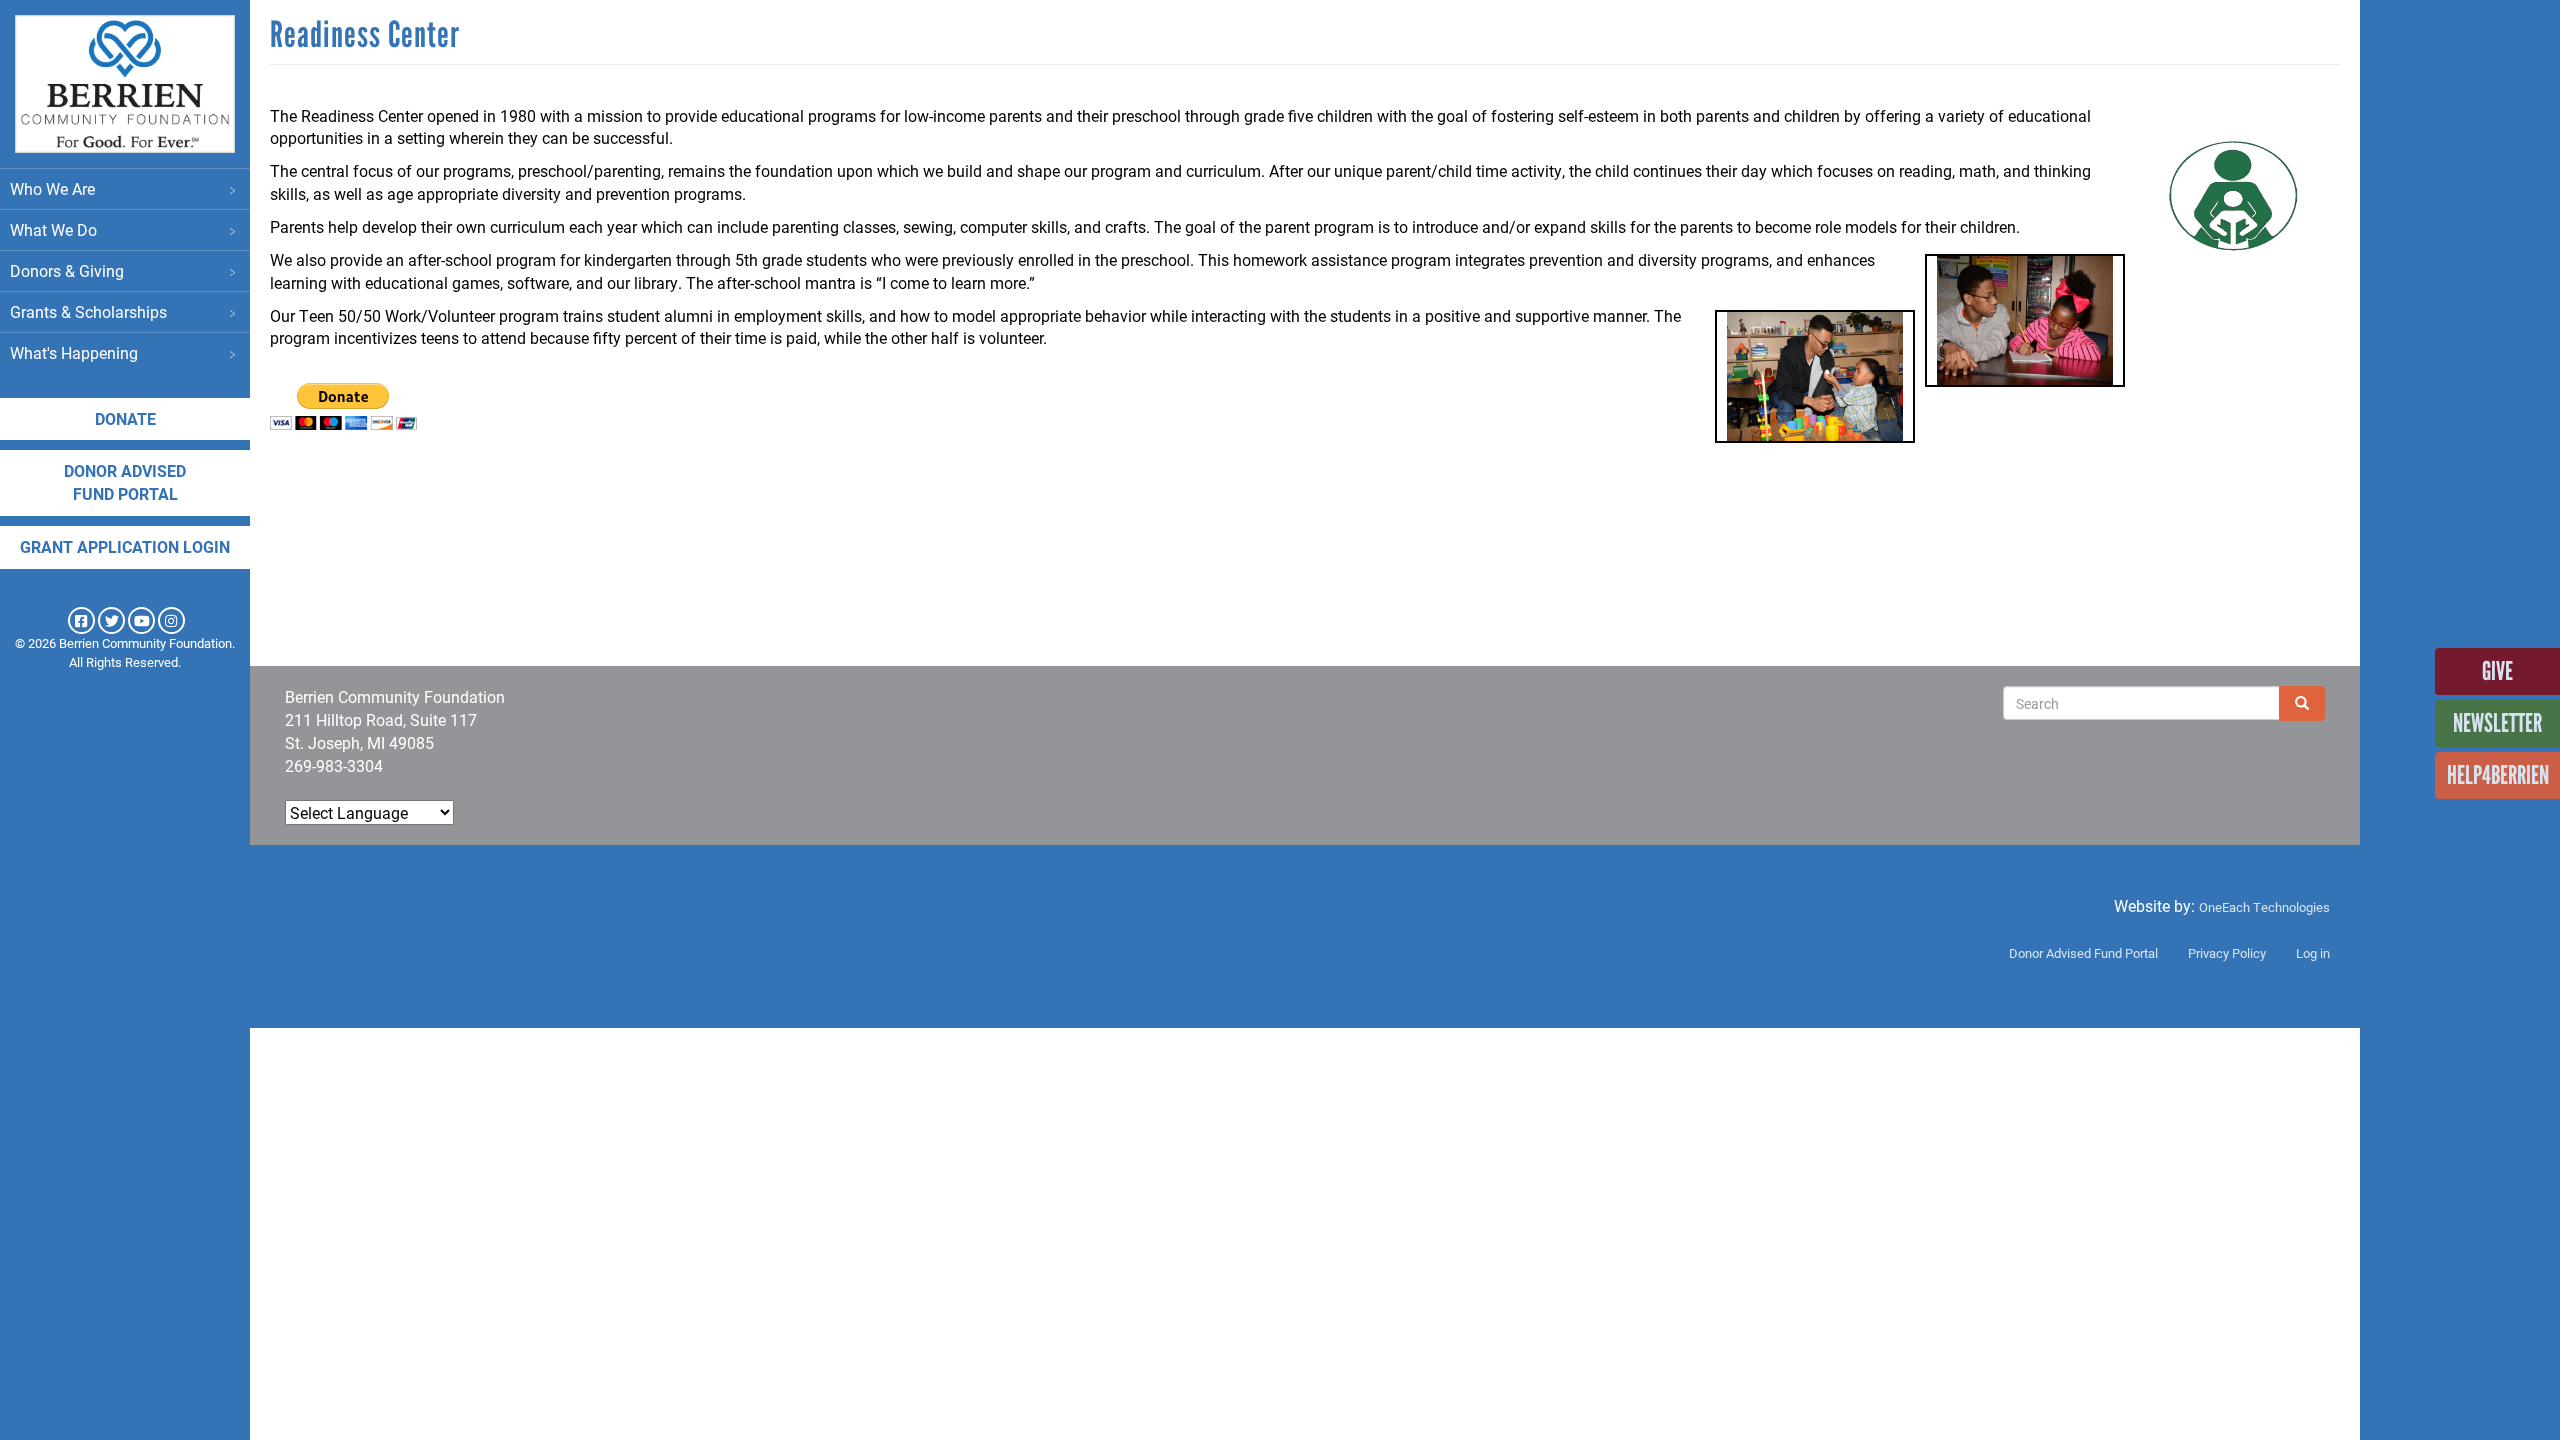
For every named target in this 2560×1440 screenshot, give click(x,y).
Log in (2313, 953)
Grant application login (125, 546)
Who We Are (52, 188)
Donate (125, 418)
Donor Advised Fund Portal (2083, 953)
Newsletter (2497, 723)
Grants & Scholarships (88, 311)
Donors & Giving (67, 270)
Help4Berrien (2498, 775)
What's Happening (74, 352)
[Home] (125, 84)
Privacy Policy (2227, 953)
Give (2497, 671)
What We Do (53, 229)
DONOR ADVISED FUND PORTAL (125, 482)
